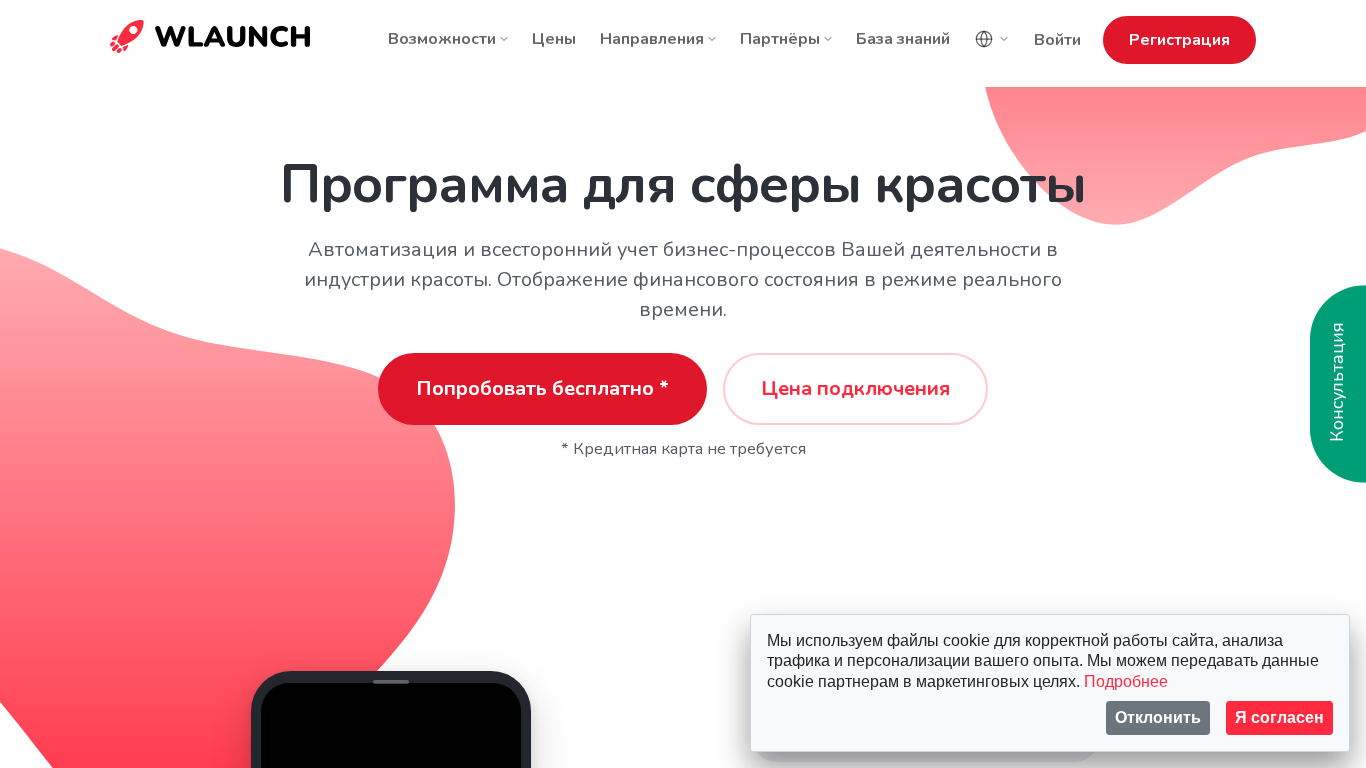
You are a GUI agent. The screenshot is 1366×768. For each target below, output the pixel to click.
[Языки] (992, 39)
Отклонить (1158, 717)
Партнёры (780, 39)
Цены (554, 39)
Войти (1057, 40)
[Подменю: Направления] (712, 39)
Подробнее (1126, 681)
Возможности (442, 39)
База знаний (903, 39)
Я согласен (1279, 717)
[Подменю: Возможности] (504, 39)
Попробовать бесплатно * (542, 388)
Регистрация (1179, 40)
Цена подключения (855, 388)
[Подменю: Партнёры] (828, 39)
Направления (652, 39)
